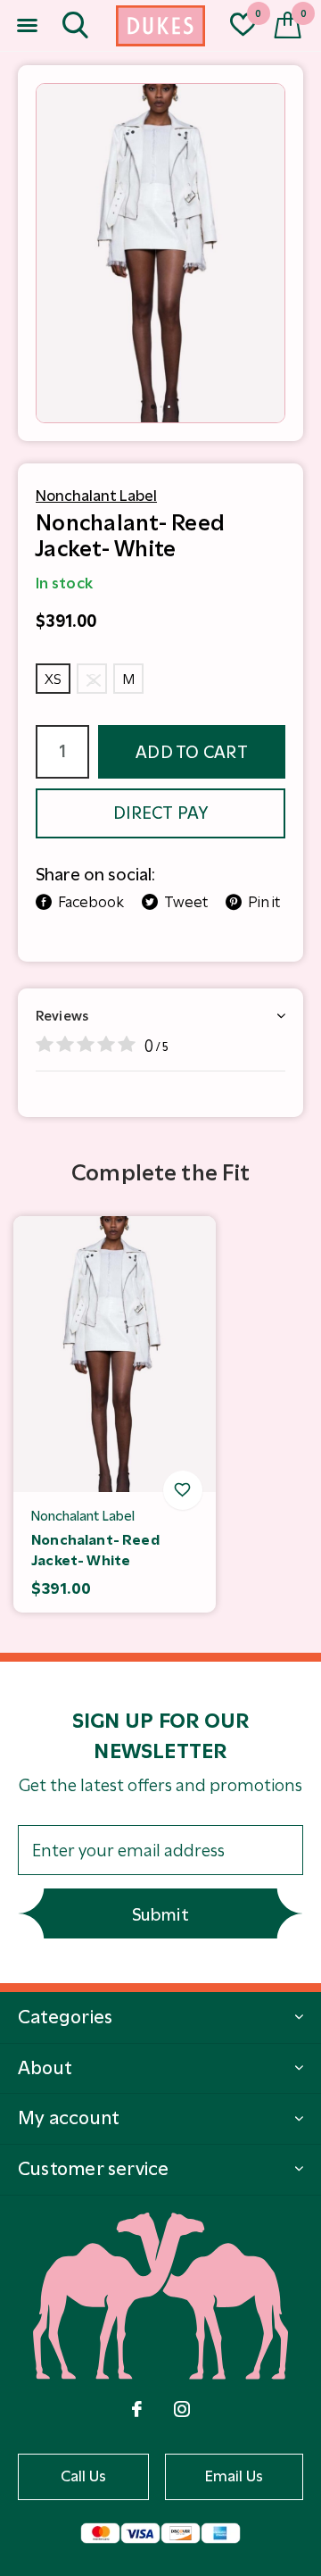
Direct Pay (160, 813)
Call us (84, 2476)
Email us (235, 2476)
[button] (27, 26)
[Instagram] (182, 2409)
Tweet (186, 902)
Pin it (264, 902)
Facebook (91, 902)
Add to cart (192, 752)
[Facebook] (137, 2409)
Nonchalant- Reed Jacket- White (95, 1550)
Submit (160, 1915)
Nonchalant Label (96, 496)
